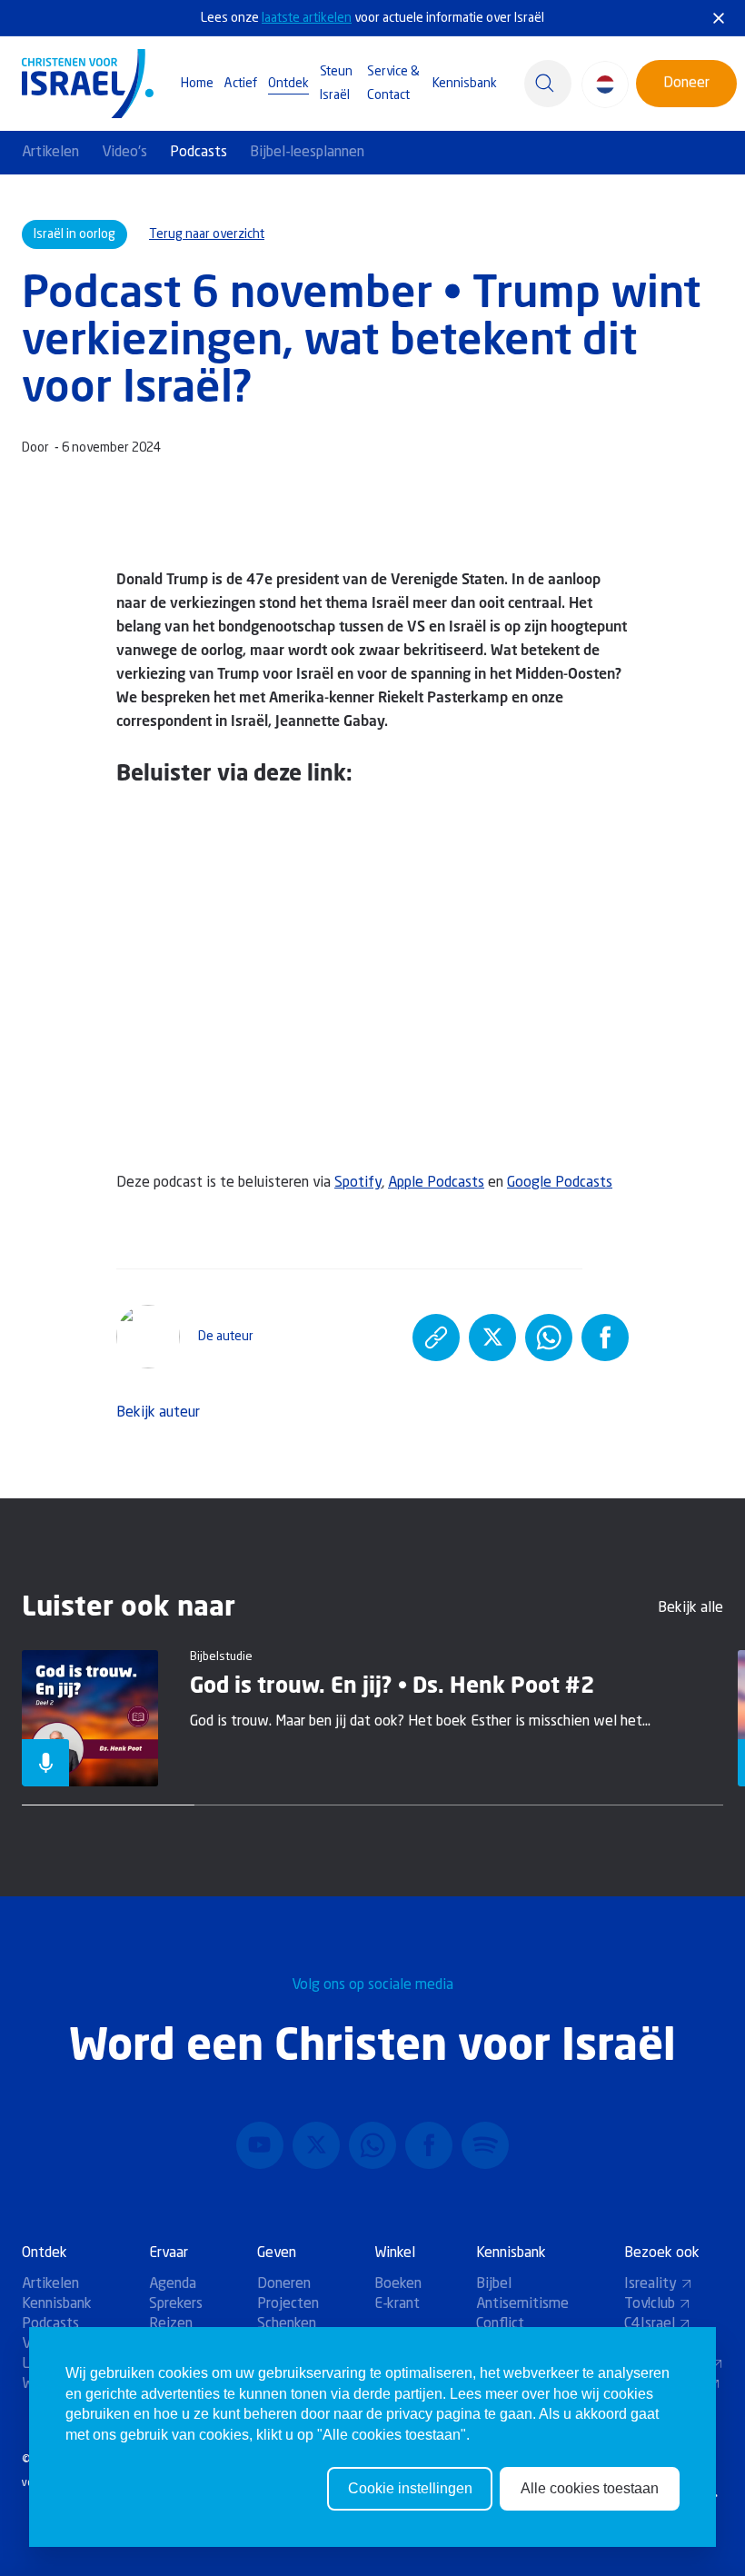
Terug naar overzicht (207, 234)
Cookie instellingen (410, 2488)
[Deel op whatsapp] (549, 1338)
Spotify (358, 1183)
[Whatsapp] (372, 2145)
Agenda (173, 2284)
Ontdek (288, 84)
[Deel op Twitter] (492, 1338)
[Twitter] (316, 2145)
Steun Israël (336, 84)
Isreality (651, 2284)
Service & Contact (393, 84)
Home (197, 84)
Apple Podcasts (436, 1183)
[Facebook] (429, 2145)
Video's (124, 153)
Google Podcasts (560, 1183)
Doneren (284, 2284)
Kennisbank (465, 84)
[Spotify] (485, 2145)
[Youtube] (260, 2145)
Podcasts (199, 153)
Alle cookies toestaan (590, 2488)
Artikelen (50, 153)
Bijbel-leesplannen (307, 153)
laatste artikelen (307, 18)
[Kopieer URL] (436, 1338)
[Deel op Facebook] (605, 1338)
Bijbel (494, 2284)
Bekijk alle (690, 1608)
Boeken (398, 2284)
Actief (241, 84)
